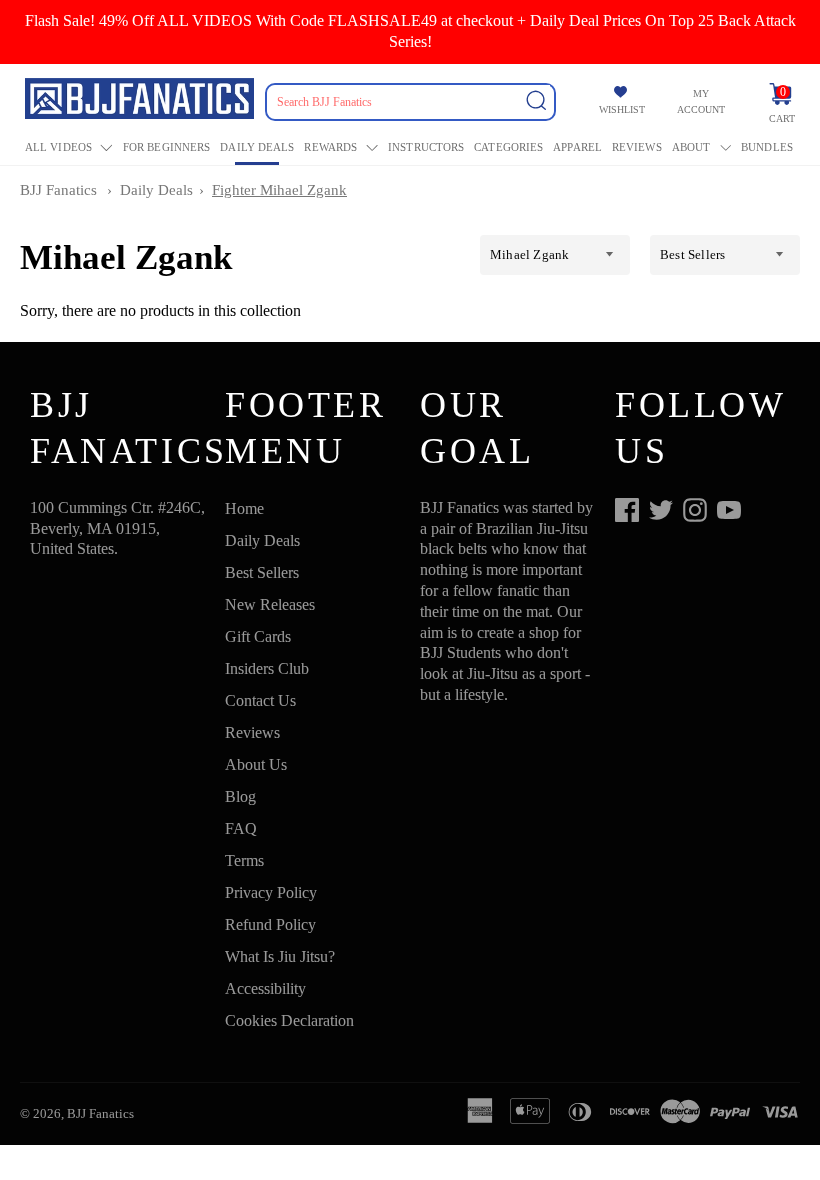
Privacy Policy (271, 892)
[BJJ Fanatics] (141, 102)
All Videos (58, 147)
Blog (240, 796)
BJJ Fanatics (58, 190)
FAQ (241, 828)
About (691, 147)
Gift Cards (258, 636)
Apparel (577, 147)
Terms (244, 860)
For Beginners (166, 147)
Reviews (637, 147)
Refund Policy (270, 924)
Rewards (330, 147)
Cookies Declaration (289, 1020)
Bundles (767, 147)
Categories (508, 147)
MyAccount (701, 101)
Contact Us (260, 700)
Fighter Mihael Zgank (279, 190)
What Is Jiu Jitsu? (280, 956)
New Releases (270, 604)
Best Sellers (262, 572)
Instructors (426, 147)
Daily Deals (257, 147)
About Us (256, 764)
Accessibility (265, 988)
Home (244, 508)
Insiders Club (267, 668)
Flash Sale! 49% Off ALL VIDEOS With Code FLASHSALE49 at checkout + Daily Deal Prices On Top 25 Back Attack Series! (410, 31)
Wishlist (622, 109)
